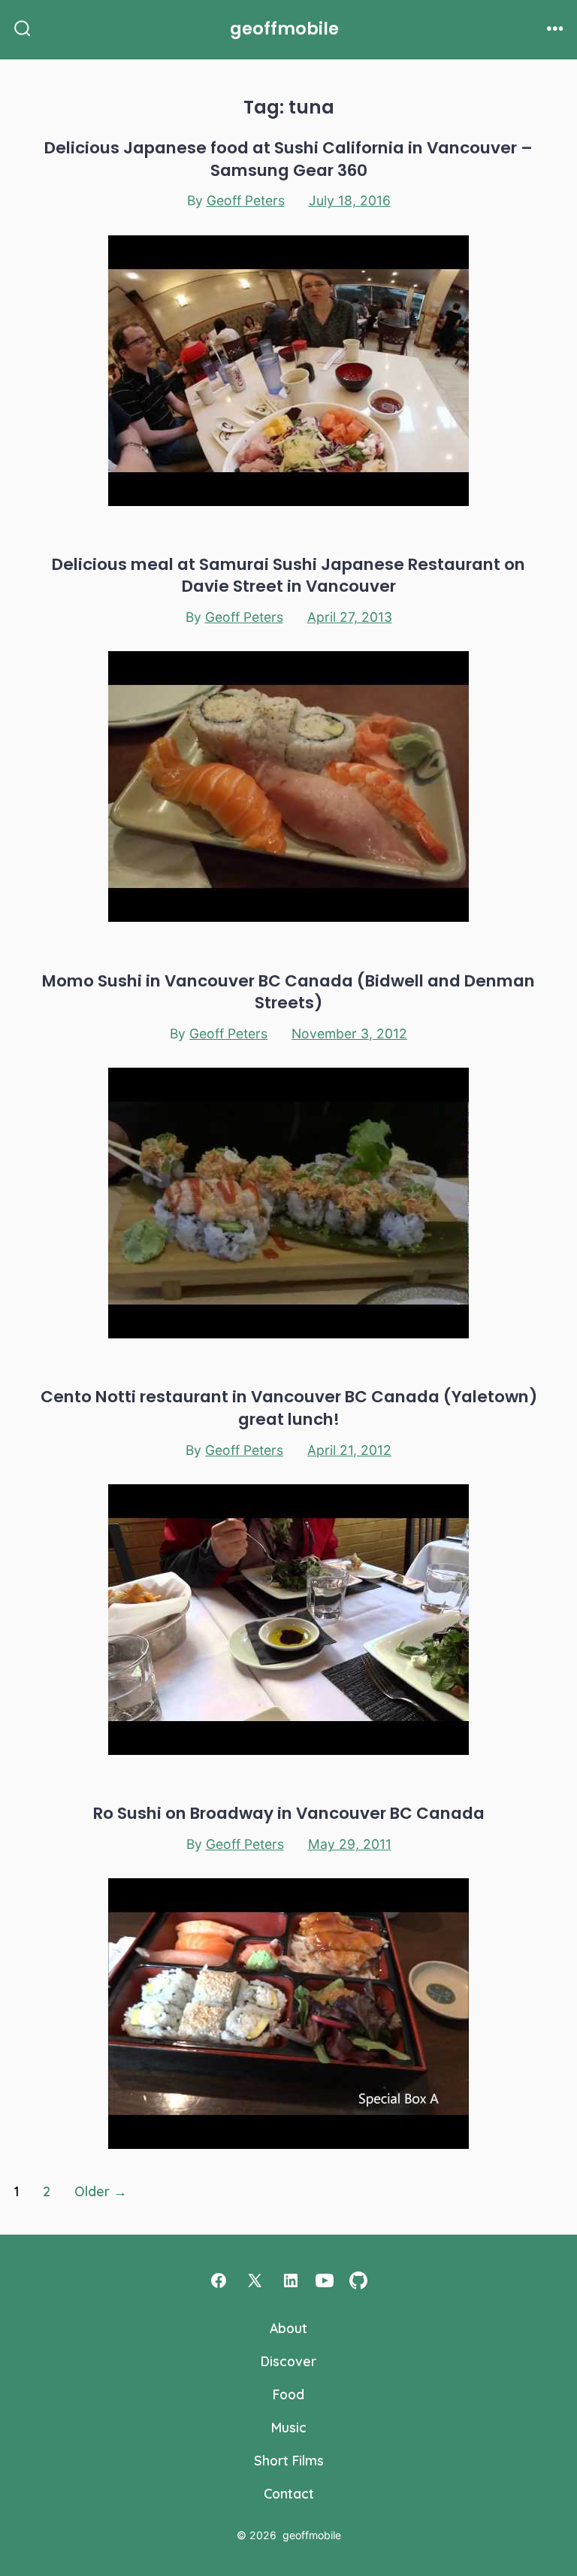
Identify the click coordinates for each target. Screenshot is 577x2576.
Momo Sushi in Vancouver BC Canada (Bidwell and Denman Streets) (288, 992)
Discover (288, 2361)
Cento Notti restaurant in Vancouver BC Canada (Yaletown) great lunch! (289, 1408)
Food (288, 2394)
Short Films (289, 2460)
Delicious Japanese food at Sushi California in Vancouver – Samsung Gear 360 (288, 159)
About (288, 2328)
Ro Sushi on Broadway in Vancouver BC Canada (289, 1813)
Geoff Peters (246, 200)
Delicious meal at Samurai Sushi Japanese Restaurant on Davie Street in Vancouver (288, 575)
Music (289, 2427)
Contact (289, 2493)
